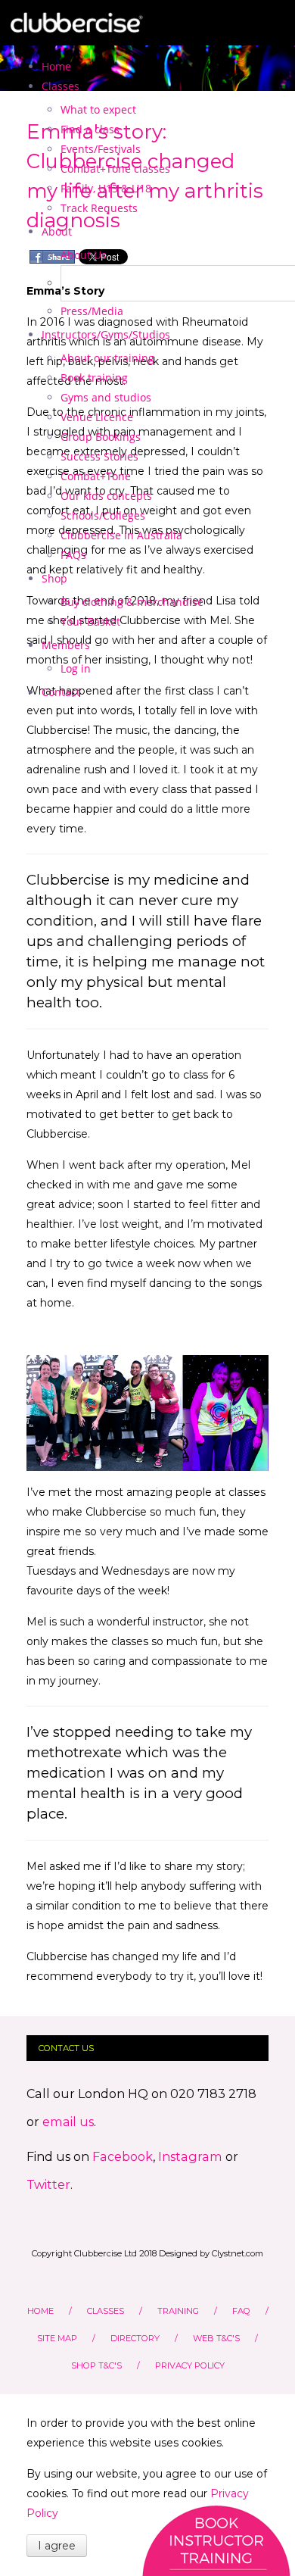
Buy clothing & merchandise (132, 602)
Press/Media (92, 311)
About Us (84, 255)
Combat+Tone (96, 476)
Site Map (57, 2338)
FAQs (73, 555)
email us (68, 2122)
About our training (107, 358)
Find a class (90, 129)
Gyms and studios (106, 397)
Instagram (192, 2156)
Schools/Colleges (103, 515)
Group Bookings (101, 437)
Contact (61, 692)
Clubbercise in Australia (121, 535)
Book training (94, 378)
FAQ (241, 2311)
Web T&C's (216, 2338)
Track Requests (99, 208)
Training (178, 2311)
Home (56, 66)
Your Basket (90, 621)
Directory (135, 2338)
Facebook (123, 2156)
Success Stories (99, 456)
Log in (76, 668)
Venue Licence (97, 417)
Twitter (48, 2184)
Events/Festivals (101, 149)
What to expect (98, 109)
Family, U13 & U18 (106, 188)
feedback (216, 2540)
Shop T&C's (96, 2365)
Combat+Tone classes (115, 169)
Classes (106, 2311)
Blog (80, 283)
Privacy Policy (190, 2365)
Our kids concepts (106, 496)
